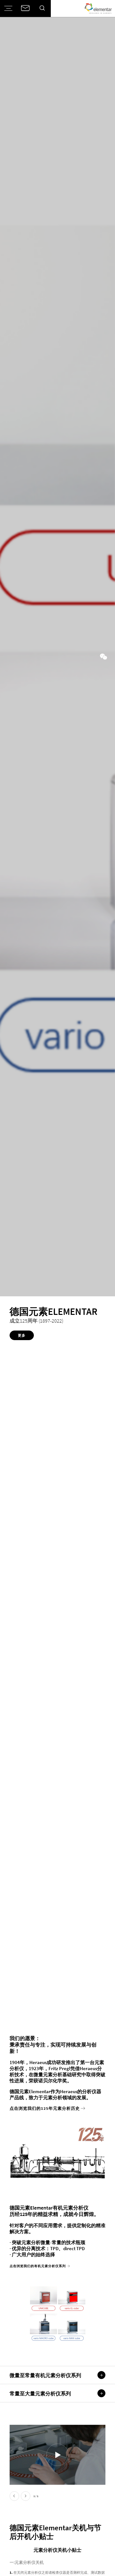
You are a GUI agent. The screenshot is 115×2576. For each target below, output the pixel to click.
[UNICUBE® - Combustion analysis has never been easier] (57, 2455)
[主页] (98, 8)
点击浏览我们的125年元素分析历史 (45, 2108)
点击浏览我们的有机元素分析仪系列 (38, 2266)
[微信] (103, 657)
